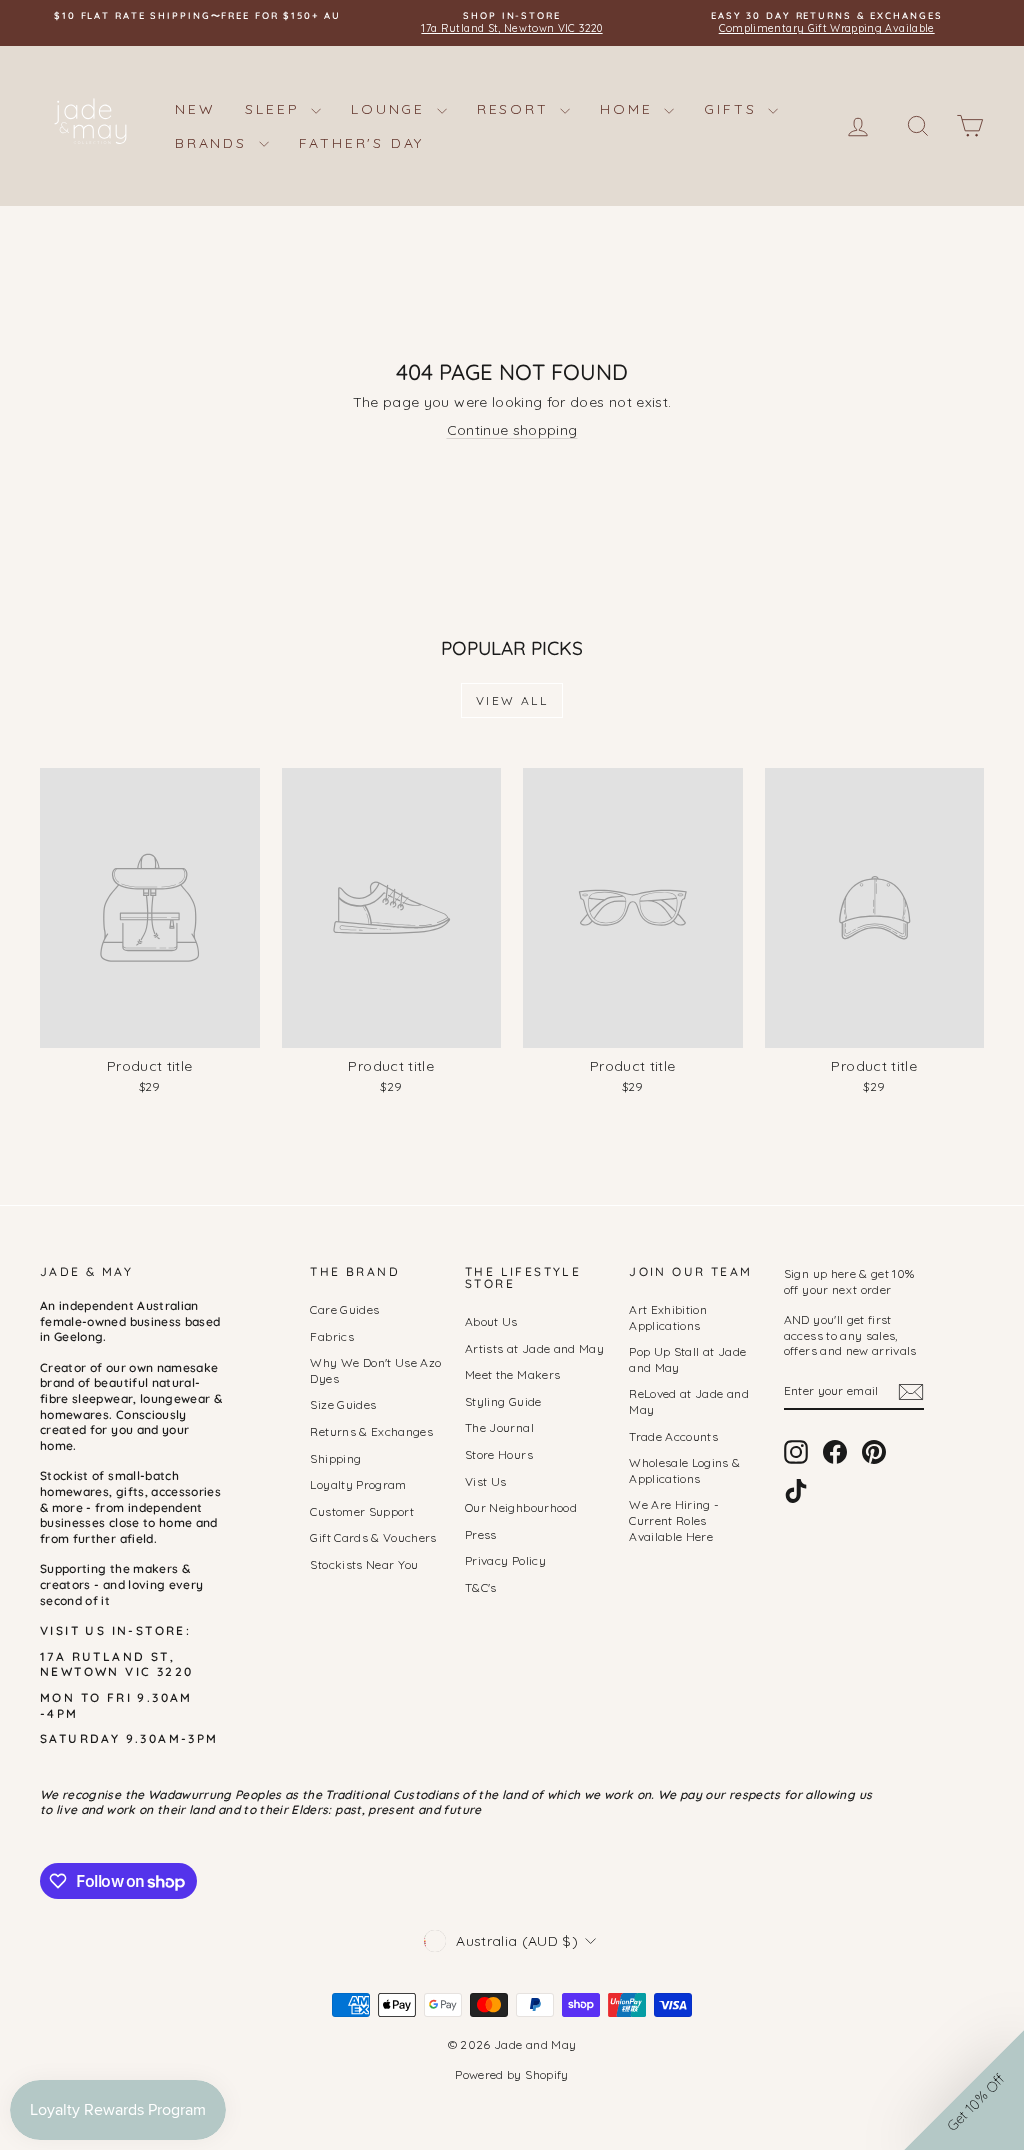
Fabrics (331, 1336)
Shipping (335, 1458)
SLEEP (275, 109)
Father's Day (362, 143)
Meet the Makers (512, 1374)
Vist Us (485, 1481)
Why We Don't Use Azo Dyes (375, 1370)
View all (512, 700)
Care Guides (344, 1309)
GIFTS (733, 109)
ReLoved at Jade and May (689, 1401)
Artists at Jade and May (534, 1348)
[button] (964, 2090)
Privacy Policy (505, 1560)
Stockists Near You (364, 1564)
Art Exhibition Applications (668, 1317)
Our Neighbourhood (521, 1507)
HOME (629, 109)
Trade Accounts (673, 1436)
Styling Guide (503, 1401)
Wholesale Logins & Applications (684, 1470)
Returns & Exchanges (371, 1431)
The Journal (499, 1427)
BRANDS (214, 143)
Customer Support (362, 1511)
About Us (491, 1321)
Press (481, 1534)
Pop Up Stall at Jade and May (687, 1359)
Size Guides (343, 1404)
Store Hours (499, 1454)
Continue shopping (512, 430)
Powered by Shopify (511, 2074)
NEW (195, 109)
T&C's (481, 1587)
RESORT (516, 109)
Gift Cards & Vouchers (373, 1537)
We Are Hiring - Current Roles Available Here (674, 1520)
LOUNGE (391, 109)
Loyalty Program (358, 1484)
